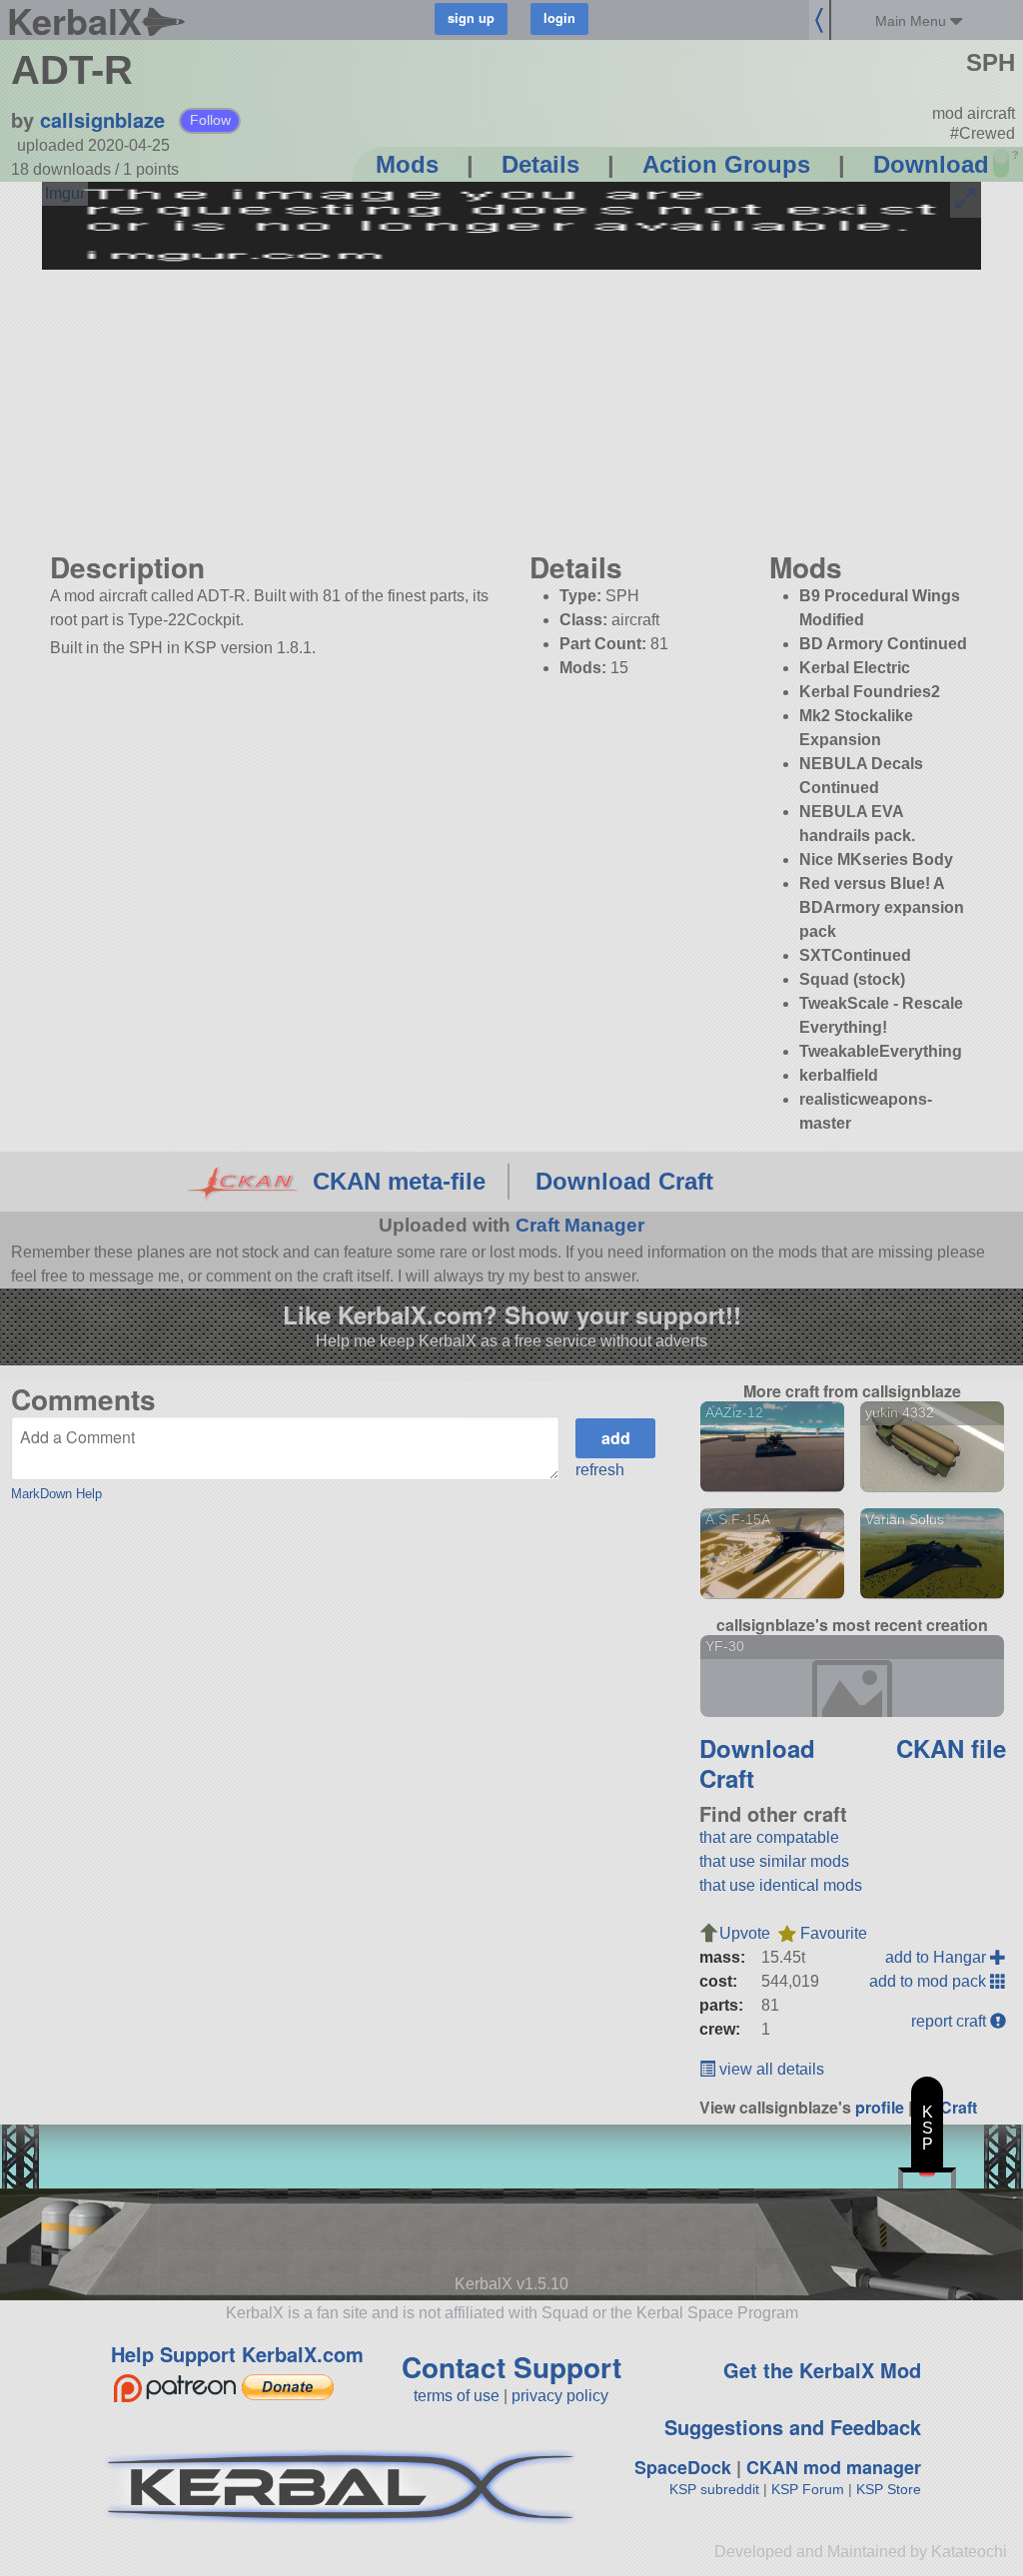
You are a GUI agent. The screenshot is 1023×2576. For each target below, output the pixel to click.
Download (931, 164)
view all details (770, 2069)
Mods (407, 164)
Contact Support (511, 2367)
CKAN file (951, 1748)
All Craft (947, 2107)
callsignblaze (102, 119)
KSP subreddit (714, 2489)
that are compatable (769, 1837)
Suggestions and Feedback (793, 2427)
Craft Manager (580, 1225)
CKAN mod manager (834, 2467)
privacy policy (560, 2396)
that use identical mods (781, 1885)
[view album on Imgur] (65, 194)
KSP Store (889, 2489)
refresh (600, 1470)
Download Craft (624, 1181)
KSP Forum (808, 2489)
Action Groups (726, 164)
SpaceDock (683, 2467)
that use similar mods (774, 1861)
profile (880, 2107)
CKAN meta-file (399, 1181)
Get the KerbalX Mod (822, 2370)
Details (540, 164)
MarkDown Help (56, 1494)
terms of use (457, 2396)
